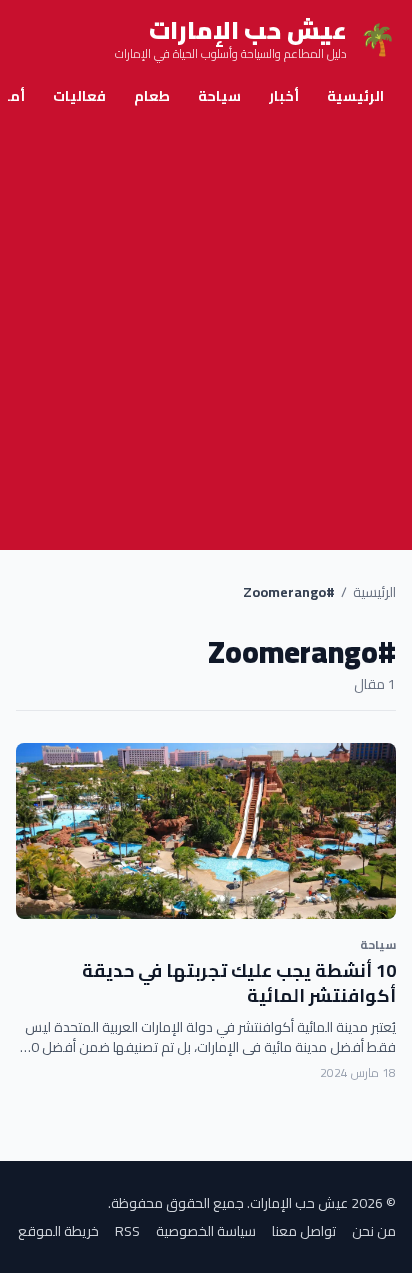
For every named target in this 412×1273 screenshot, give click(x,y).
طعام (152, 96)
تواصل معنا (304, 1231)
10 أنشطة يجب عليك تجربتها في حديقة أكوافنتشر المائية (239, 983)
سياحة (219, 96)
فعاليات (79, 96)
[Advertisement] (206, 334)
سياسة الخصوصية (206, 1231)
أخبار (284, 96)
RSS (127, 1231)
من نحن (374, 1231)
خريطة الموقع (58, 1231)
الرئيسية (355, 96)
